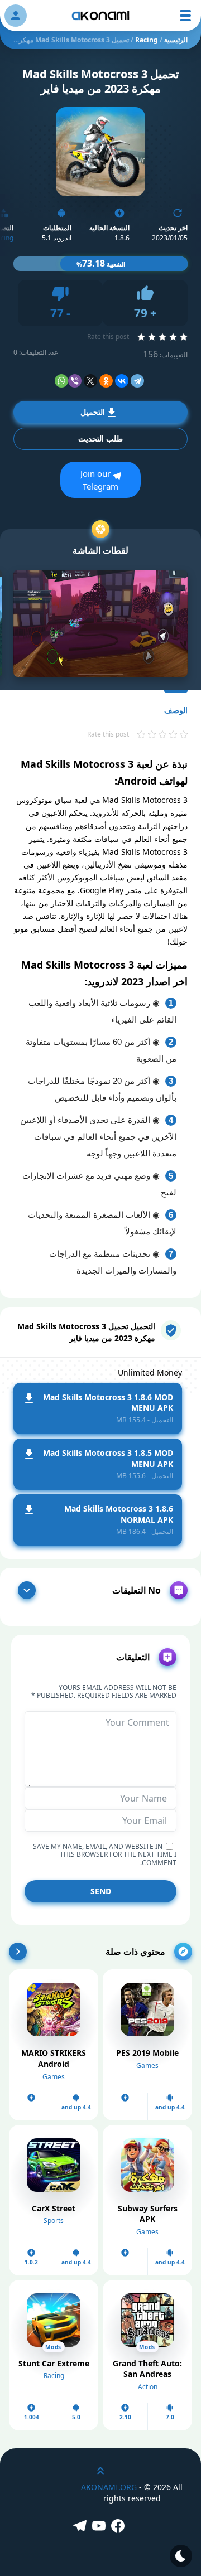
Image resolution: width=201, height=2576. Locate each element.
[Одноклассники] (106, 381)
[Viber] (75, 381)
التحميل (93, 412)
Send (101, 1891)
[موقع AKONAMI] (100, 16)
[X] (90, 381)
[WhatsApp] (61, 381)
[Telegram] (137, 381)
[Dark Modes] (181, 2556)
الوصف (176, 710)
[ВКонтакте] (122, 381)
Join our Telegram (100, 480)
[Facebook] (119, 2527)
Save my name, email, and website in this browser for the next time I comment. (105, 1855)
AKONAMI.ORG (109, 2487)
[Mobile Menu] (185, 16)
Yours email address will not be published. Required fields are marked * (104, 1692)
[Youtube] (100, 2527)
